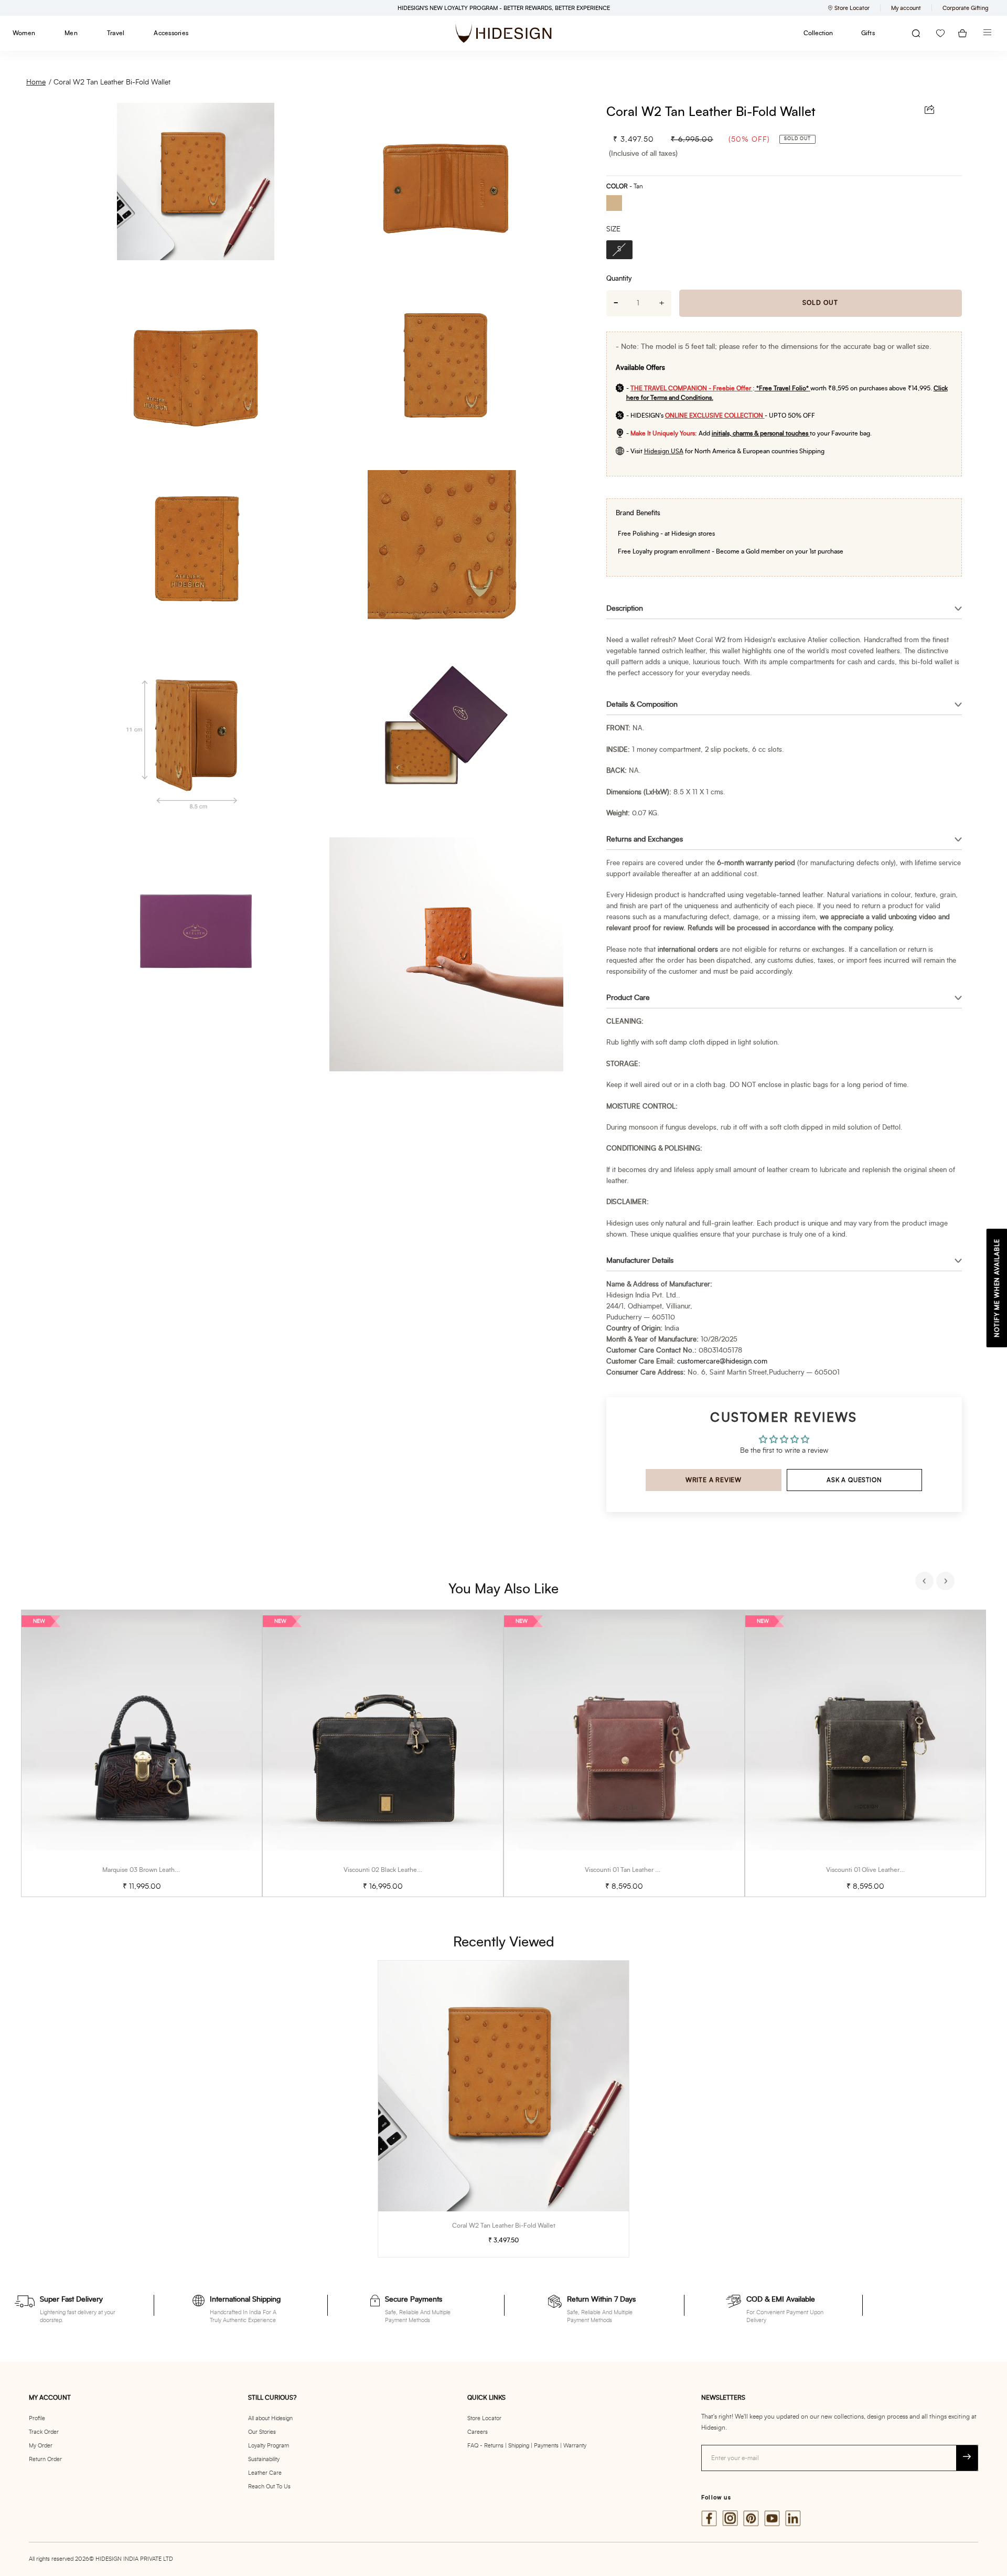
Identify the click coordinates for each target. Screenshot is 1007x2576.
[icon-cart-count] (962, 33)
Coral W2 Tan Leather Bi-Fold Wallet (112, 82)
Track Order (44, 2432)
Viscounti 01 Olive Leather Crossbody (879, 1870)
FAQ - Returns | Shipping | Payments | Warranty (527, 2446)
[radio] (618, 204)
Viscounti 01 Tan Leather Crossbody (635, 1870)
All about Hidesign (270, 2418)
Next (947, 1582)
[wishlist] (940, 33)
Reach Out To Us (269, 2487)
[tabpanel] (142, 1754)
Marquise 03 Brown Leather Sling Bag (156, 1870)
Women (24, 33)
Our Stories (262, 2432)
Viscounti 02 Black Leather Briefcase (395, 1870)
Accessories (171, 33)
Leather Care (265, 2473)
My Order (41, 2446)
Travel (116, 33)
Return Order (45, 2459)
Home (36, 82)
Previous (926, 1582)
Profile (37, 2418)
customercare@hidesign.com (722, 1362)
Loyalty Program (269, 2446)
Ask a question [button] (854, 1480)
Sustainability (264, 2459)
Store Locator (484, 2418)
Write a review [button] (714, 1480)
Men (71, 33)
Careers (478, 2432)
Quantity (619, 279)
